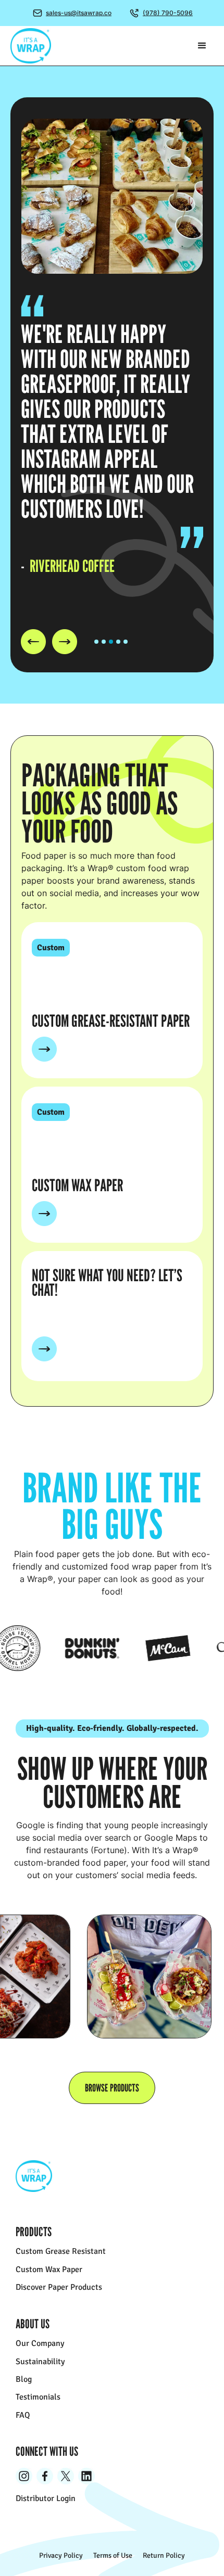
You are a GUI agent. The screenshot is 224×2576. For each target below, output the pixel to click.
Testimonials (38, 2397)
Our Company (40, 2343)
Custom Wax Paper (49, 2269)
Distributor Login (46, 2498)
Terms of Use (113, 2556)
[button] (202, 46)
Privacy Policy (61, 2556)
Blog (24, 2379)
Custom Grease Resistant (61, 2251)
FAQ (23, 2415)
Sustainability (40, 2362)
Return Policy (164, 2556)
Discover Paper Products (59, 2287)
